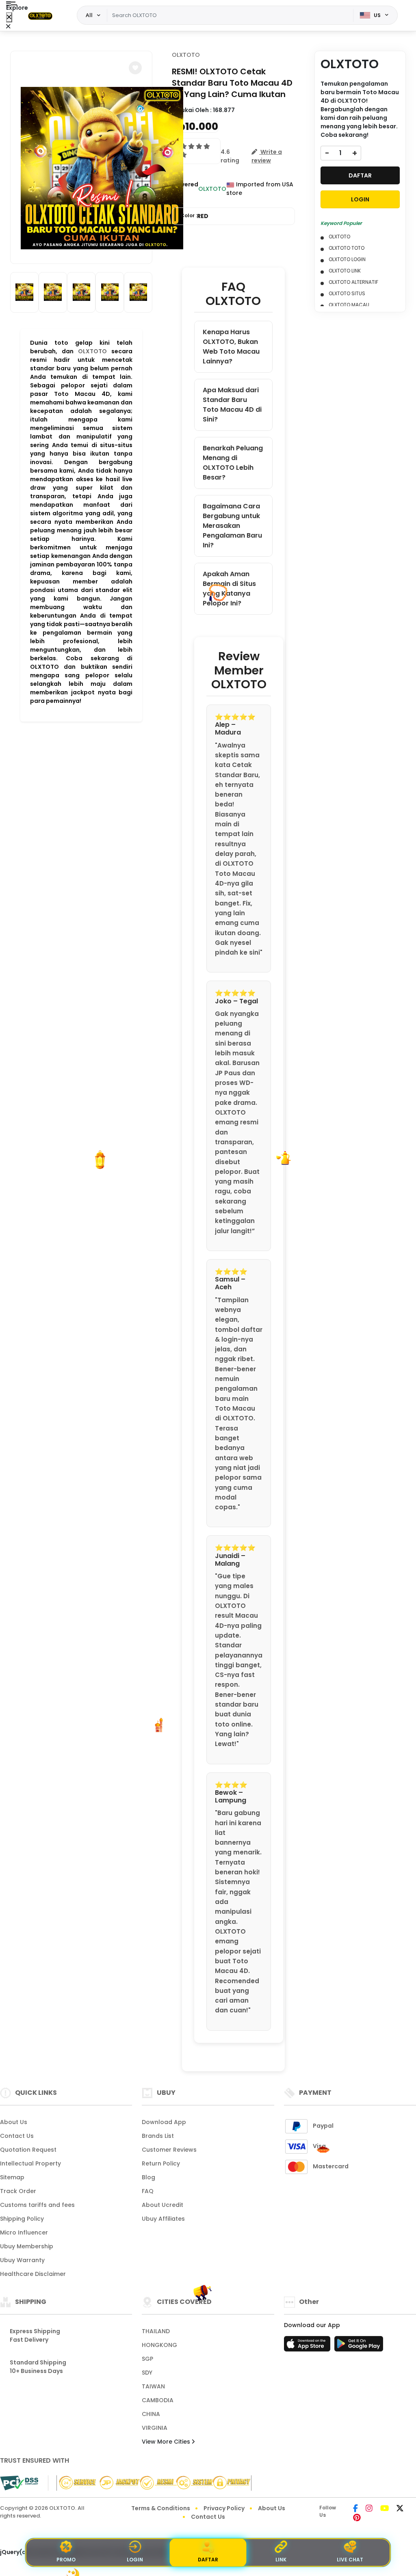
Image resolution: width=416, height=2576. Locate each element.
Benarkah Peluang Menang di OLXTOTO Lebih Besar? (233, 463)
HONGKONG (159, 2345)
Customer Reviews (169, 2150)
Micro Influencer (24, 2232)
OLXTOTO (92, 351)
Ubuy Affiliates (163, 2219)
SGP (147, 2359)
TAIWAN (153, 2386)
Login (135, 2560)
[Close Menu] (9, 17)
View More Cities (167, 2442)
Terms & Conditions (161, 2508)
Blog (148, 2177)
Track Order (18, 2191)
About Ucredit (162, 2205)
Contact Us (17, 2136)
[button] (135, 68)
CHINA (151, 2414)
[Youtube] (385, 2509)
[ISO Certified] (150, 2483)
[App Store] (308, 2346)
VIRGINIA (155, 2428)
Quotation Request (28, 2150)
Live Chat (350, 2560)
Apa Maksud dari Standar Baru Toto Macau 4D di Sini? (232, 405)
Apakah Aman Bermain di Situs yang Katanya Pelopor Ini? (229, 589)
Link (281, 2560)
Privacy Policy (224, 2508)
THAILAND (156, 2331)
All (89, 15)
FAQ (148, 2191)
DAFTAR (360, 175)
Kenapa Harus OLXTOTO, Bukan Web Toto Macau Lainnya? (231, 347)
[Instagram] (369, 2509)
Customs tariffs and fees (37, 2205)
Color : (194, 216)
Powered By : (185, 189)
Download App (164, 2122)
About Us (14, 2122)
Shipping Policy (22, 2219)
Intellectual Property (30, 2163)
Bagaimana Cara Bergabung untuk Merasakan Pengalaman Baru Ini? (232, 526)
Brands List (158, 2136)
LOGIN (360, 199)
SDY (147, 2373)
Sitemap (12, 2177)
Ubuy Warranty (22, 2260)
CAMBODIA (158, 2400)
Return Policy (161, 2163)
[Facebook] (355, 2509)
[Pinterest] (357, 2518)
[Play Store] (359, 2346)
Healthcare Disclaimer (33, 2274)
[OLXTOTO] (40, 15)
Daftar (208, 2560)
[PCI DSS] (19, 2483)
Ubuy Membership (27, 2246)
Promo (66, 2560)
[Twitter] (400, 2509)
